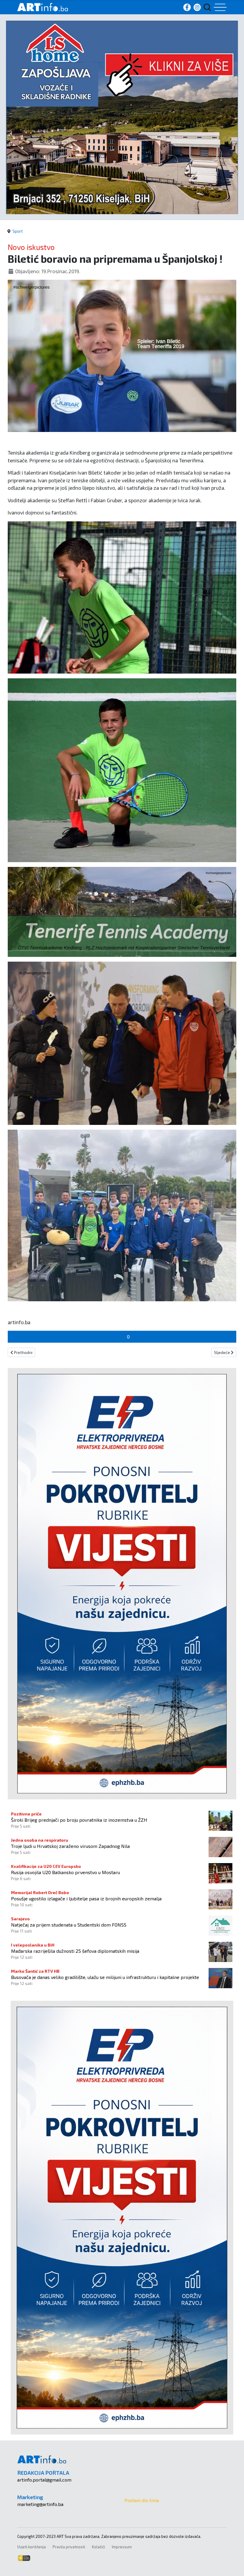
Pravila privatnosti (69, 2547)
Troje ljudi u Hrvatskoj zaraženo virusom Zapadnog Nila (70, 1846)
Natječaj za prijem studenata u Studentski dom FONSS (69, 1925)
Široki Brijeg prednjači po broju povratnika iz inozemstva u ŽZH (79, 1820)
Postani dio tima (142, 2500)
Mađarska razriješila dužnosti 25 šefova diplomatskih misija (75, 1951)
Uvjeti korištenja (32, 2547)
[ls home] (122, 117)
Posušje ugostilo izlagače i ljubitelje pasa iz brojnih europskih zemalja (86, 1898)
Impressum (122, 2547)
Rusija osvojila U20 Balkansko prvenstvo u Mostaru (65, 1872)
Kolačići (98, 2547)
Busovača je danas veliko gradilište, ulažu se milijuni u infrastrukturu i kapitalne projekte (105, 1977)
